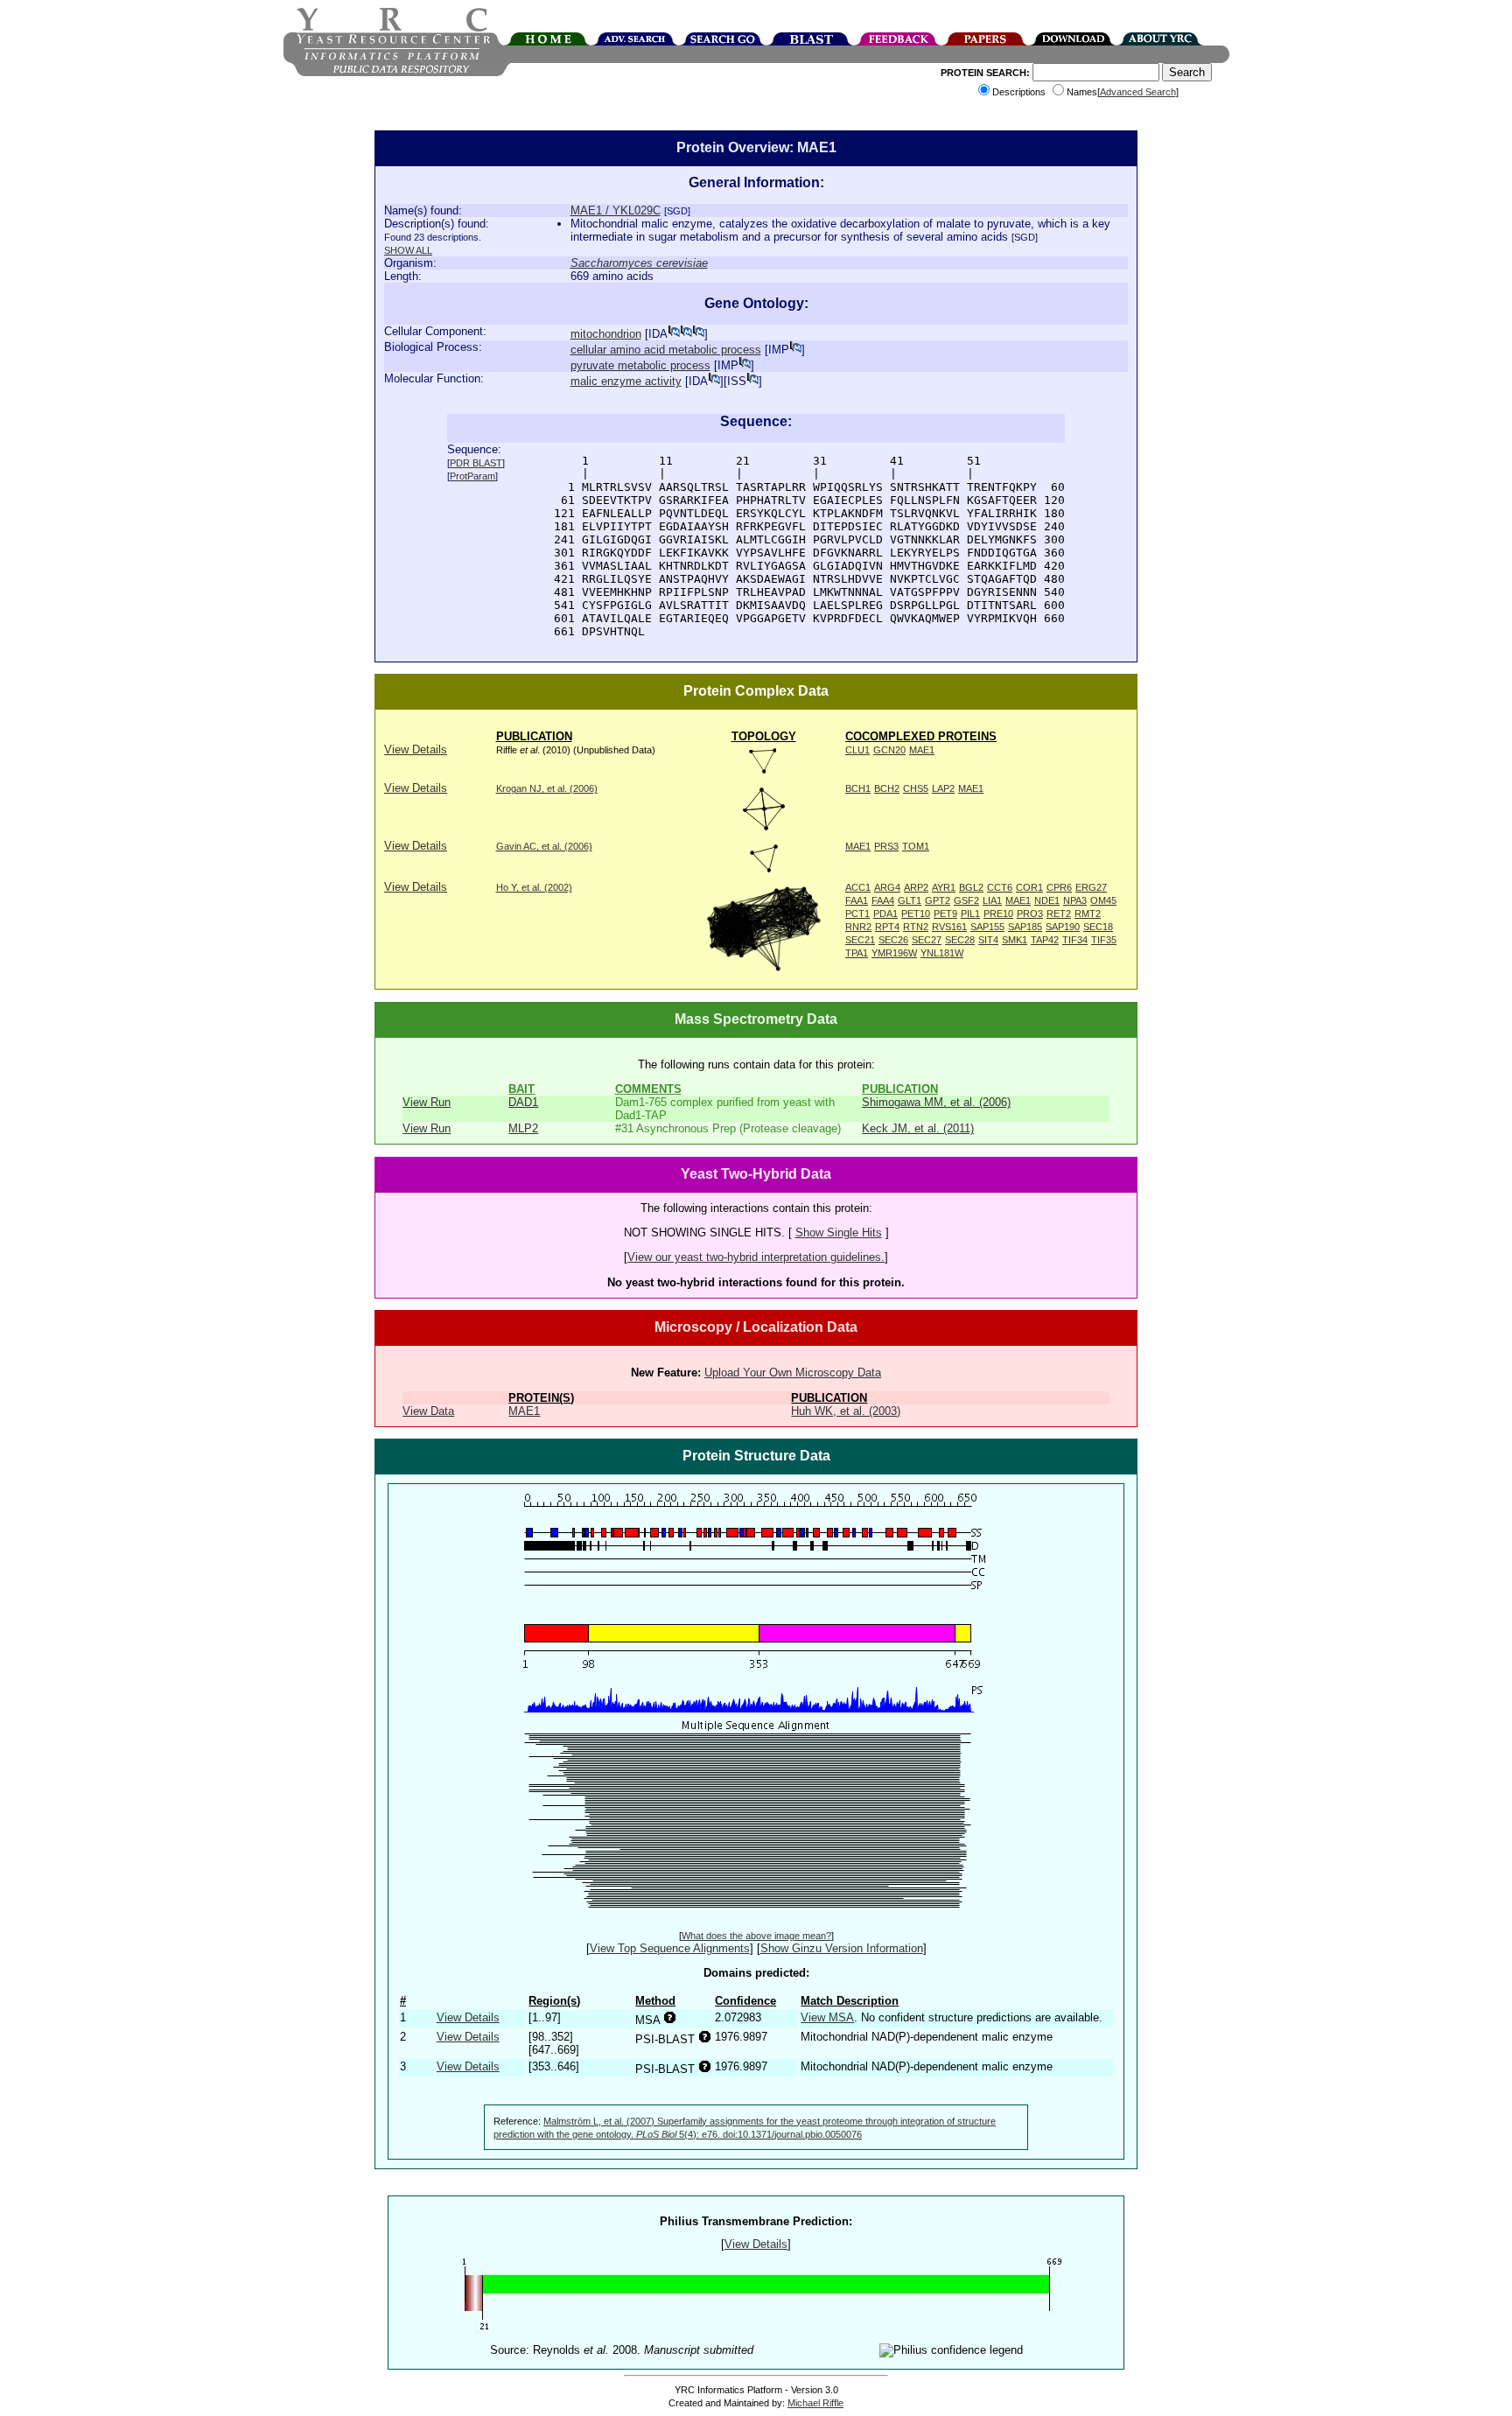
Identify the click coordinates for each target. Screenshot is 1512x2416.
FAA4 (883, 900)
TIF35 (1104, 940)
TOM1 (916, 846)
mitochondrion (606, 334)
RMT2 (1088, 914)
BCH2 (887, 788)
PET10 (916, 914)
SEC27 (927, 940)
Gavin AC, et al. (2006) (544, 846)
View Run (427, 1102)
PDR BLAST (476, 463)
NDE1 (1047, 900)
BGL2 (971, 887)
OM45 (1103, 900)
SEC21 (860, 940)
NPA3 (1075, 900)
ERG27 (1091, 887)
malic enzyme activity (626, 381)
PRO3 (1030, 914)
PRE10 (998, 914)
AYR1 (944, 887)
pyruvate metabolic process (640, 365)
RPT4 (887, 927)
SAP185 (1025, 927)
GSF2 (966, 900)
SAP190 (1063, 927)
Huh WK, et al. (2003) (846, 1411)
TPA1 (857, 953)
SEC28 (960, 940)
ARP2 (916, 887)
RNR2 (858, 927)
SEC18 (1098, 927)
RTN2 (916, 927)
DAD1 (523, 1102)
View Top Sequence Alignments (670, 1948)
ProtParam (472, 476)
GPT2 (938, 900)
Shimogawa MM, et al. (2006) (936, 1102)
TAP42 (1045, 940)
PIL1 (970, 914)
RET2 (1059, 914)
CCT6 (1000, 887)
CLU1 (857, 750)
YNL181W (942, 953)
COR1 (1029, 887)
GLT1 (910, 900)
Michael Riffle (815, 2403)
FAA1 (857, 900)
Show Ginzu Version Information (842, 1948)
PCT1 (857, 914)
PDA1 (885, 914)
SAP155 (987, 927)
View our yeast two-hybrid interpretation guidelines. (756, 1257)
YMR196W (894, 953)
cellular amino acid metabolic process (666, 350)
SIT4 (988, 940)
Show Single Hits (839, 1233)
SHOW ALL (408, 250)
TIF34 (1075, 940)
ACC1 (858, 887)
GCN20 (889, 750)
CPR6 (1059, 887)
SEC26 (893, 940)
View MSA (827, 2017)
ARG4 (887, 887)
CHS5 (916, 788)
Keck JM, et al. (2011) (918, 1128)
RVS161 (949, 927)
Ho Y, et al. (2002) (534, 887)
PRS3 (886, 846)
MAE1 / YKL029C (616, 210)
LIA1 (992, 900)
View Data (428, 1411)
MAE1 (922, 750)
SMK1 (1015, 940)
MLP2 (523, 1128)
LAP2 (943, 788)
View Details (416, 749)
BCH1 (858, 788)
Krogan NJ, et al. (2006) (547, 788)
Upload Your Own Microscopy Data (793, 1373)
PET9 (945, 914)
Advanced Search (1138, 92)
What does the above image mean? (756, 1936)
